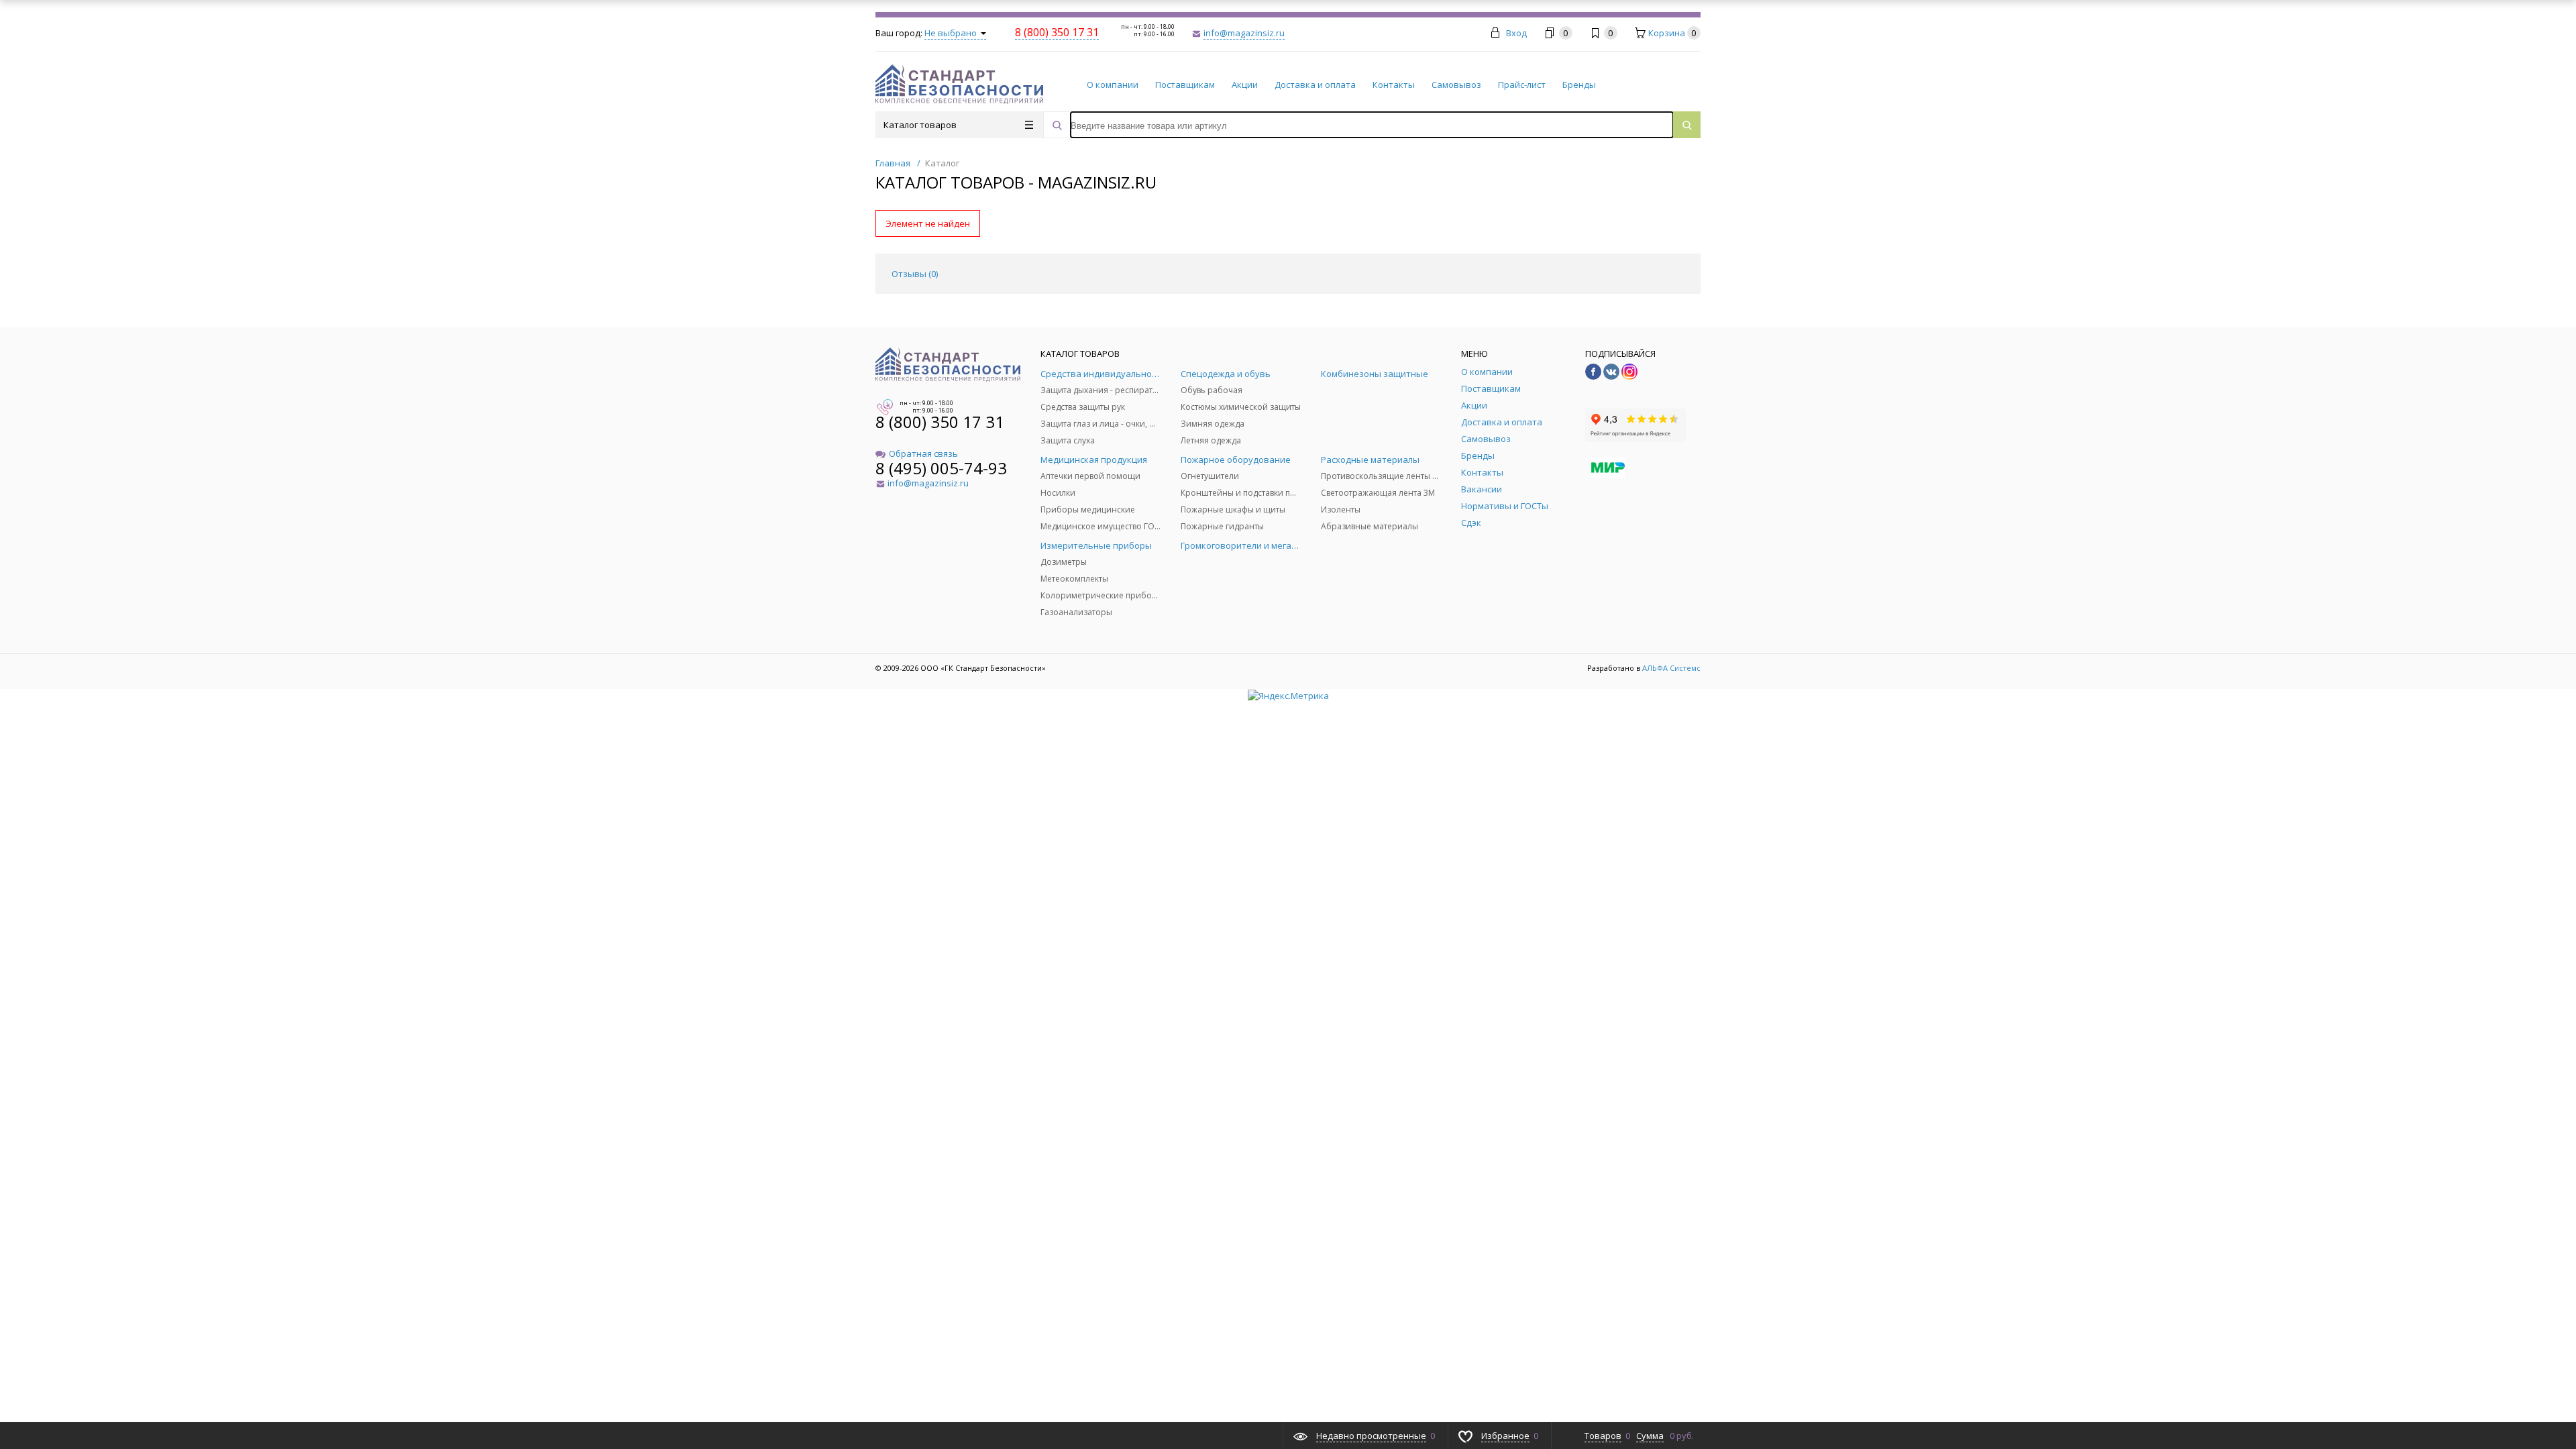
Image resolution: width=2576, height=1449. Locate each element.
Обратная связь (923, 453)
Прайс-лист (1522, 85)
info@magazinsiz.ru (1244, 33)
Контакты (1394, 85)
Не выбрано (952, 33)
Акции (1245, 85)
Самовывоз (1456, 85)
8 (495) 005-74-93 (941, 468)
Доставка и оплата (1315, 85)
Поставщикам (1185, 85)
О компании (1113, 85)
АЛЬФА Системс (1670, 668)
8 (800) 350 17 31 (940, 422)
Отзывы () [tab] (915, 274)
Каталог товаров (920, 125)
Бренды (1579, 85)
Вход (1516, 33)
